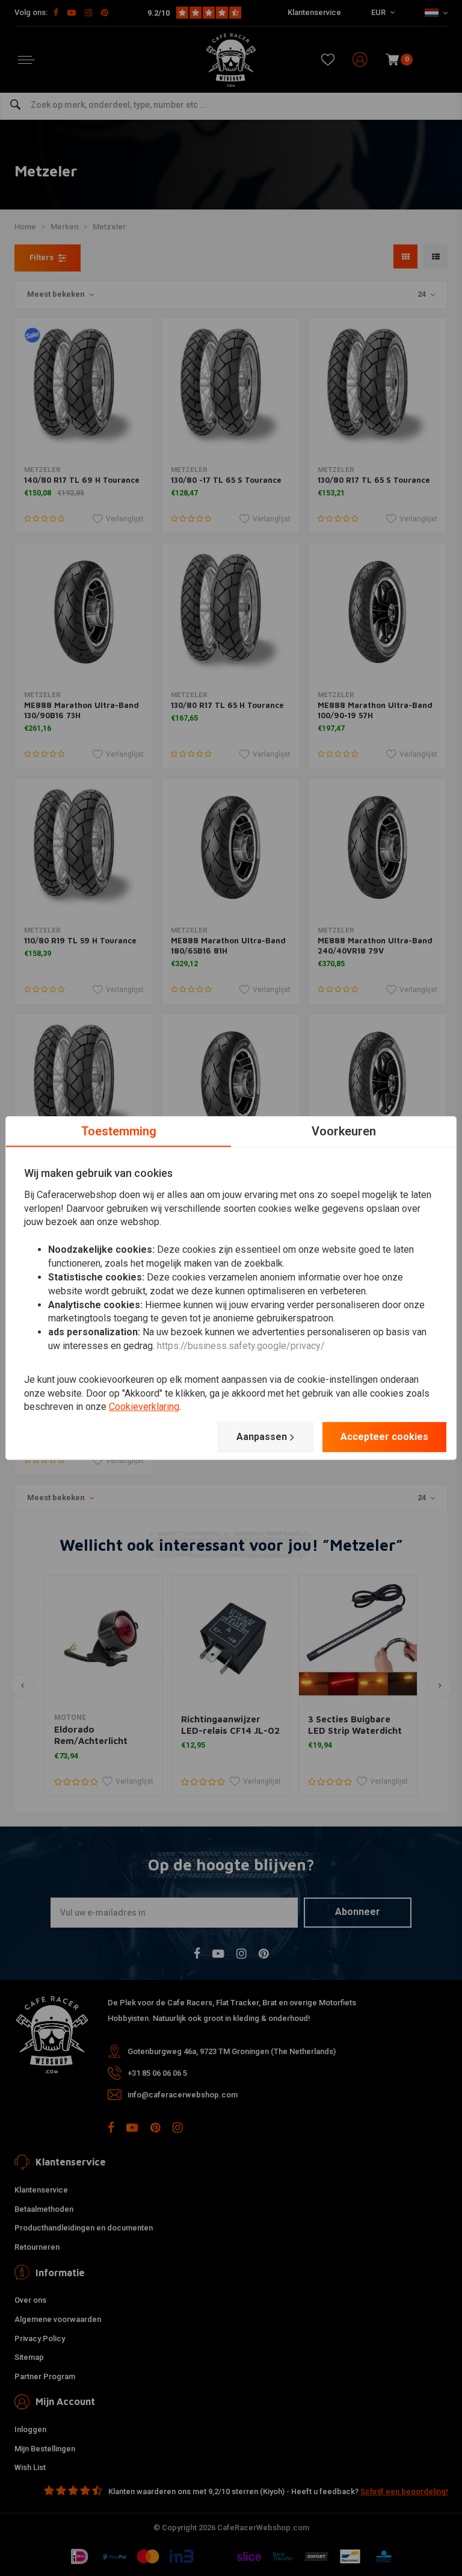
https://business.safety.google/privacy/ (241, 1346)
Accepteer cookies (384, 1437)
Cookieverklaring (144, 1407)
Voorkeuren (344, 1131)
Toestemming (119, 1131)
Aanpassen (262, 1437)
